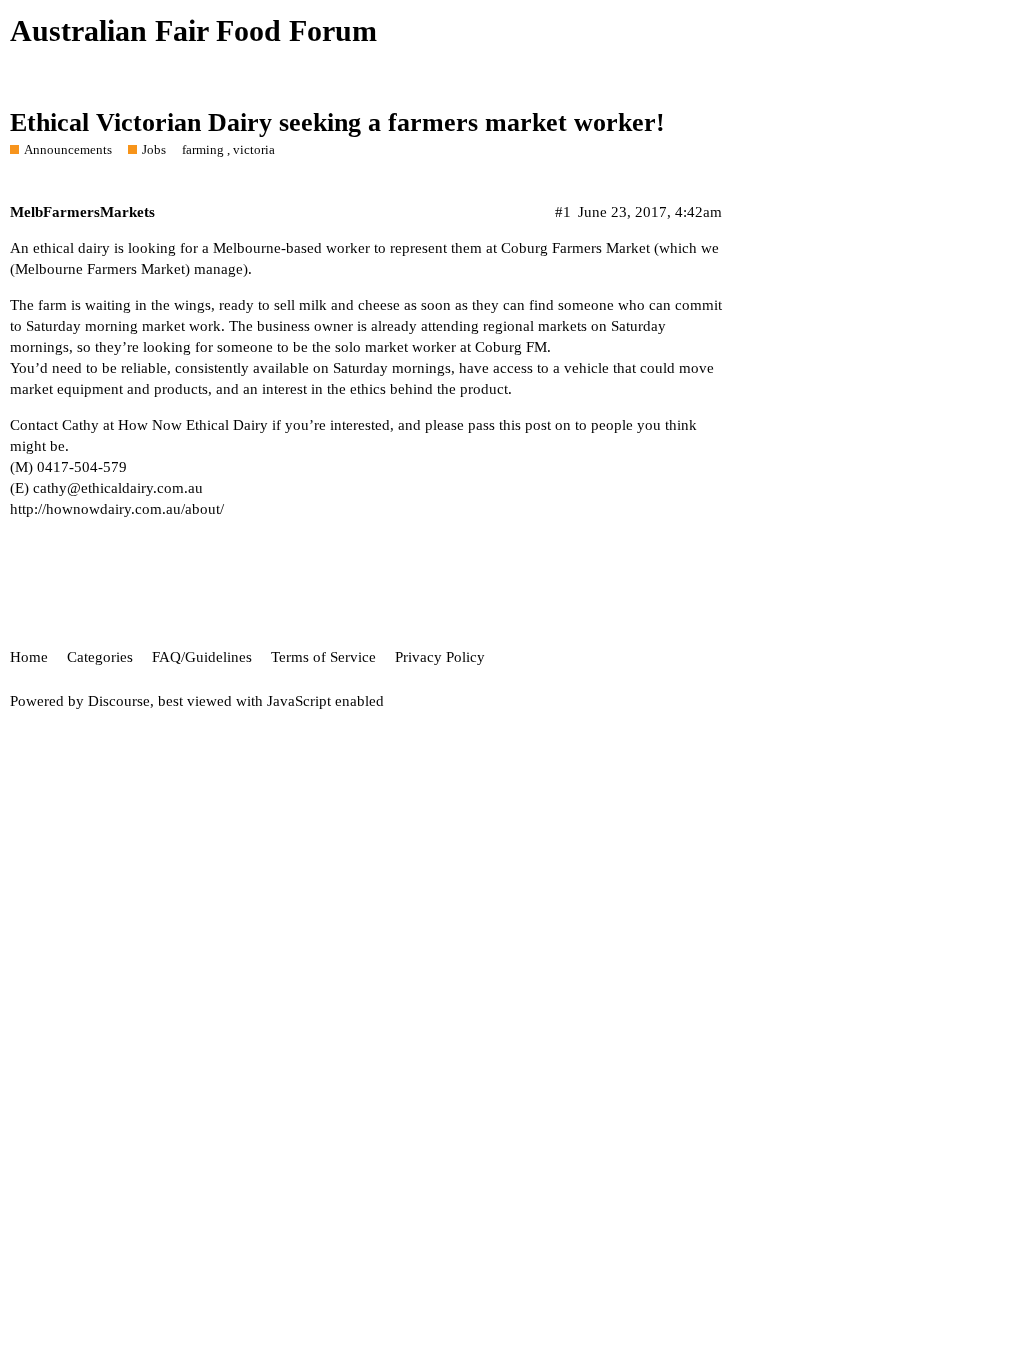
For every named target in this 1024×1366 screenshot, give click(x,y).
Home (29, 657)
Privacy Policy (440, 657)
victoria (254, 149)
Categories (100, 657)
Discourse (119, 701)
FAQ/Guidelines (202, 657)
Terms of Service (323, 657)
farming (203, 149)
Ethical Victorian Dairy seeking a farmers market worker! (337, 122)
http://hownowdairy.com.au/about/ (117, 509)
